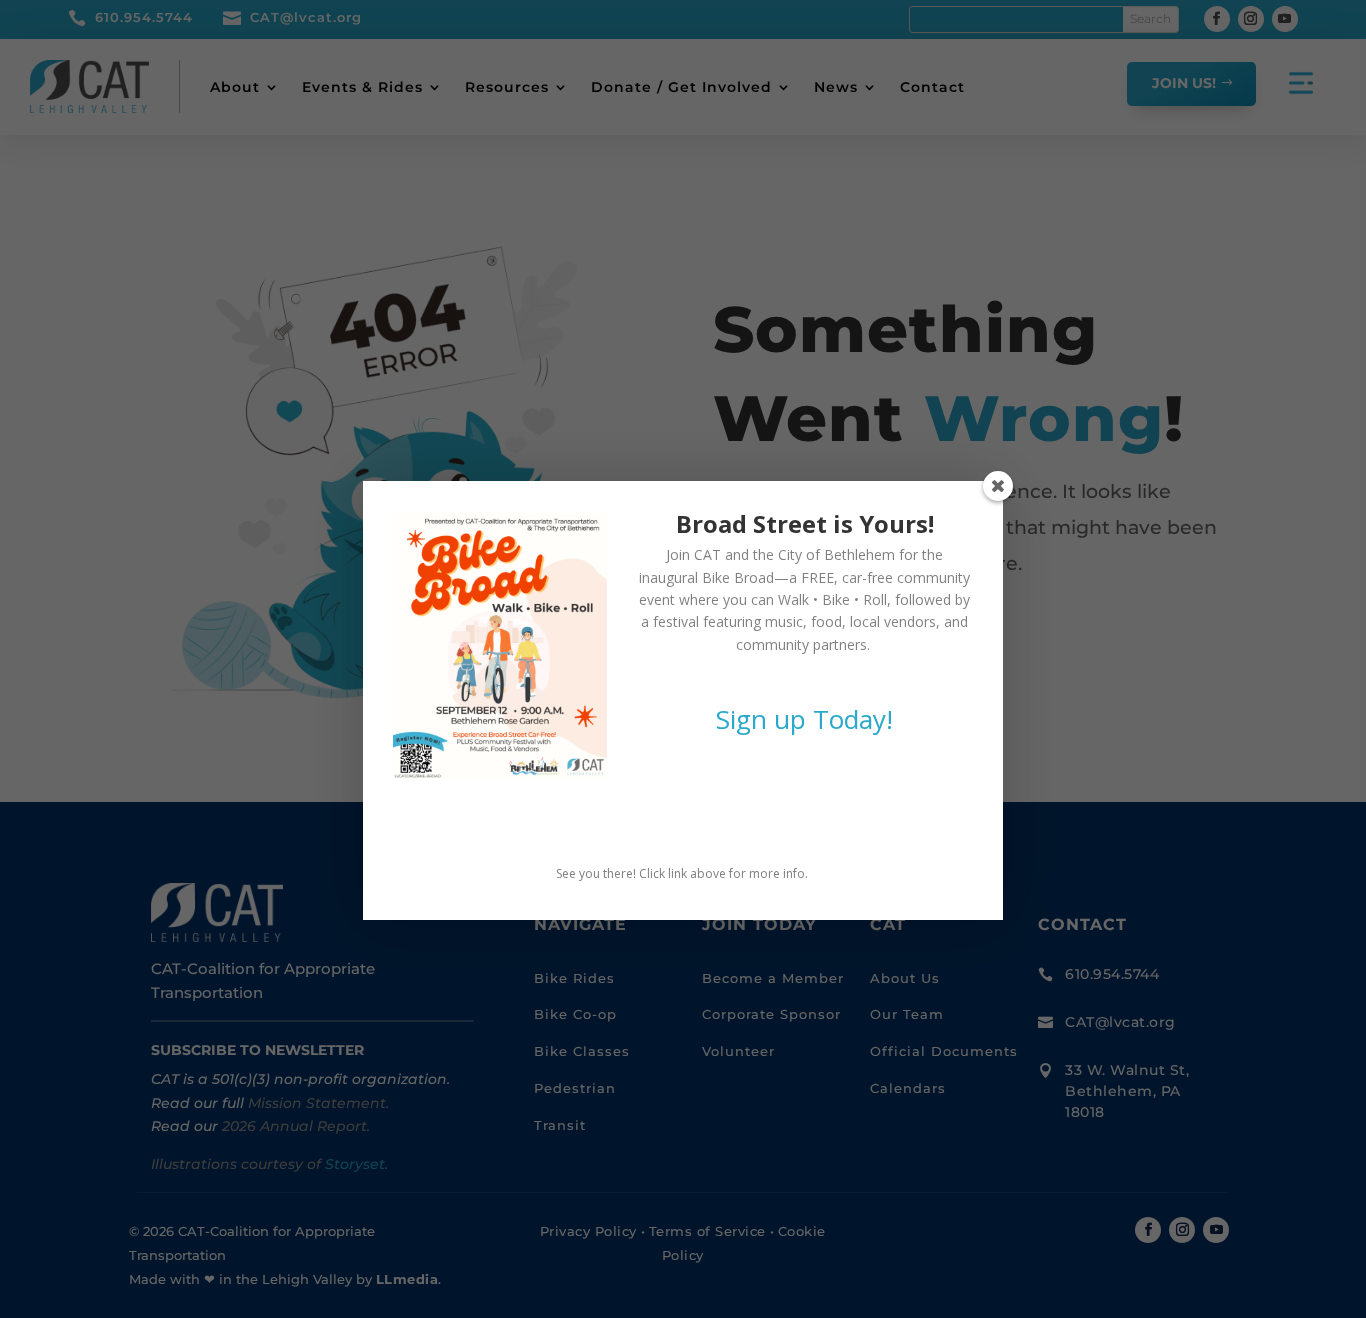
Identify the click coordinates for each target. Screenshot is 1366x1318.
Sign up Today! (804, 719)
